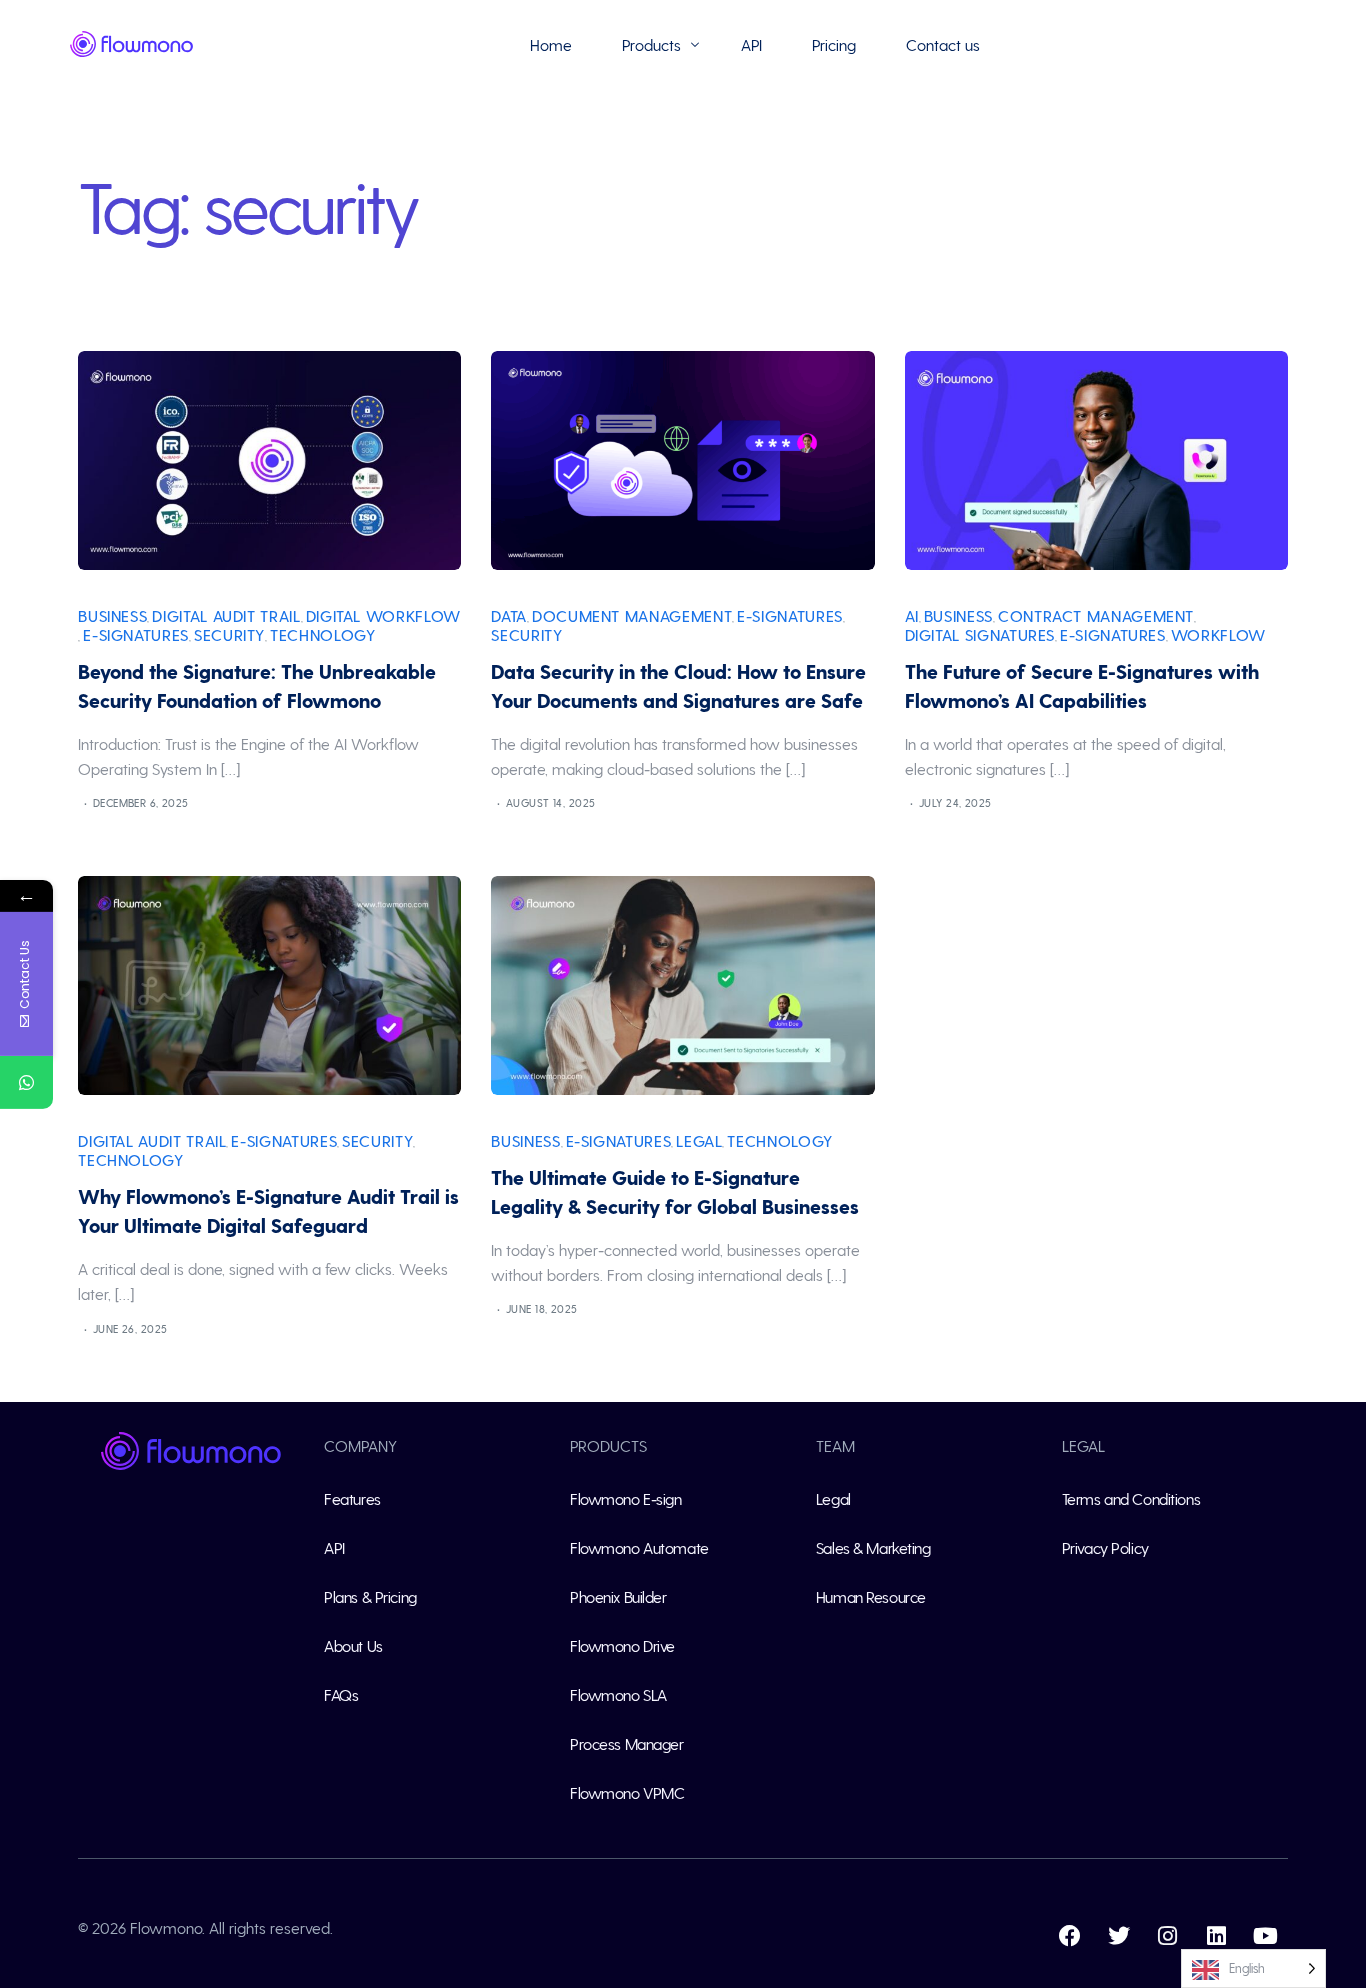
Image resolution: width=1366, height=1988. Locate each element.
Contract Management (1096, 615)
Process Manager (626, 1743)
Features (352, 1498)
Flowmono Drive (622, 1645)
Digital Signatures (980, 634)
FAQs (341, 1694)
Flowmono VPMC (627, 1792)
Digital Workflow (383, 615)
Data (509, 615)
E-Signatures (136, 634)
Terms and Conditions (1131, 1498)
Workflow (1218, 634)
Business (112, 615)
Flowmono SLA (618, 1694)
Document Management (632, 615)
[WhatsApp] (26, 1082)
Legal (699, 1140)
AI (912, 615)
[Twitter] (1119, 1936)
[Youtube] (1266, 1936)
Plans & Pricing (370, 1596)
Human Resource (871, 1596)
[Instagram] (1168, 1936)
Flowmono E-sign (625, 1498)
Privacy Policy (1105, 1547)
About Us (353, 1645)
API (334, 1547)
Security (229, 634)
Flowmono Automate (639, 1547)
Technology (322, 634)
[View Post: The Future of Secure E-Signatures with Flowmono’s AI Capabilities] (1096, 460)
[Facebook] (1070, 1936)
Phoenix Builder (618, 1596)
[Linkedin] (1217, 1936)
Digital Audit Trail (226, 615)
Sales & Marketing (873, 1547)
